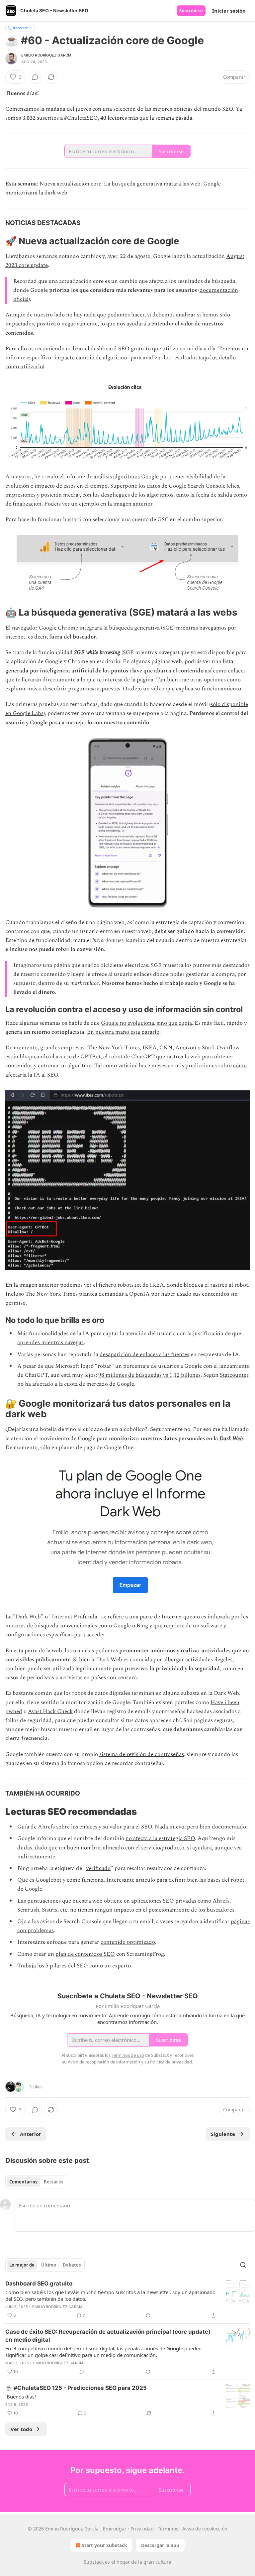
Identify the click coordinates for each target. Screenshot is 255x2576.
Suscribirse (191, 11)
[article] (127, 2299)
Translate (20, 28)
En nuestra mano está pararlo (123, 1032)
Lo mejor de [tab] (22, 2265)
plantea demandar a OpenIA (114, 1294)
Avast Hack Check (50, 1711)
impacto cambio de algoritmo (91, 358)
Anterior (31, 2134)
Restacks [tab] (53, 2182)
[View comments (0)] (35, 77)
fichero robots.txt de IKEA (131, 1285)
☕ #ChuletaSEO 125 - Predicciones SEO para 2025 (76, 2388)
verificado (98, 1868)
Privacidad (142, 2529)
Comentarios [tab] (23, 2182)
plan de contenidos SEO (85, 1954)
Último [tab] (49, 2265)
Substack (94, 2562)
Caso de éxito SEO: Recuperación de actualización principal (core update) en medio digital (108, 2336)
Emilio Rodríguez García (47, 55)
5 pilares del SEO (67, 1966)
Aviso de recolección (205, 2529)
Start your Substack (104, 2545)
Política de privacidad (171, 2062)
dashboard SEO (110, 349)
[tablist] (36, 2182)
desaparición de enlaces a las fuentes (144, 1354)
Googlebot (48, 1880)
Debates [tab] (72, 2265)
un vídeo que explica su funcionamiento (192, 689)
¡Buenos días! (21, 2397)
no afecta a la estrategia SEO (160, 1838)
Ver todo (21, 2429)
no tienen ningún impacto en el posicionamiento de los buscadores (152, 1910)
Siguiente (223, 2134)
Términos (168, 2529)
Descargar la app (160, 2545)
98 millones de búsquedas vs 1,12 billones (149, 1375)
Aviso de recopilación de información (104, 2062)
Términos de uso (128, 2055)
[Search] (243, 2265)
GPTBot (90, 1057)
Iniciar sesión (229, 11)
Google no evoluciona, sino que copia (146, 1023)
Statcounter (234, 1375)
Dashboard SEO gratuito (39, 2283)
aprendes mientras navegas (50, 1343)
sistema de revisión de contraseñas (142, 1754)
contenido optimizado (128, 1942)
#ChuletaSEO (81, 118)
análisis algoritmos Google (126, 477)
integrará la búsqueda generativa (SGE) (127, 628)
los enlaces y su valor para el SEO (112, 1827)
